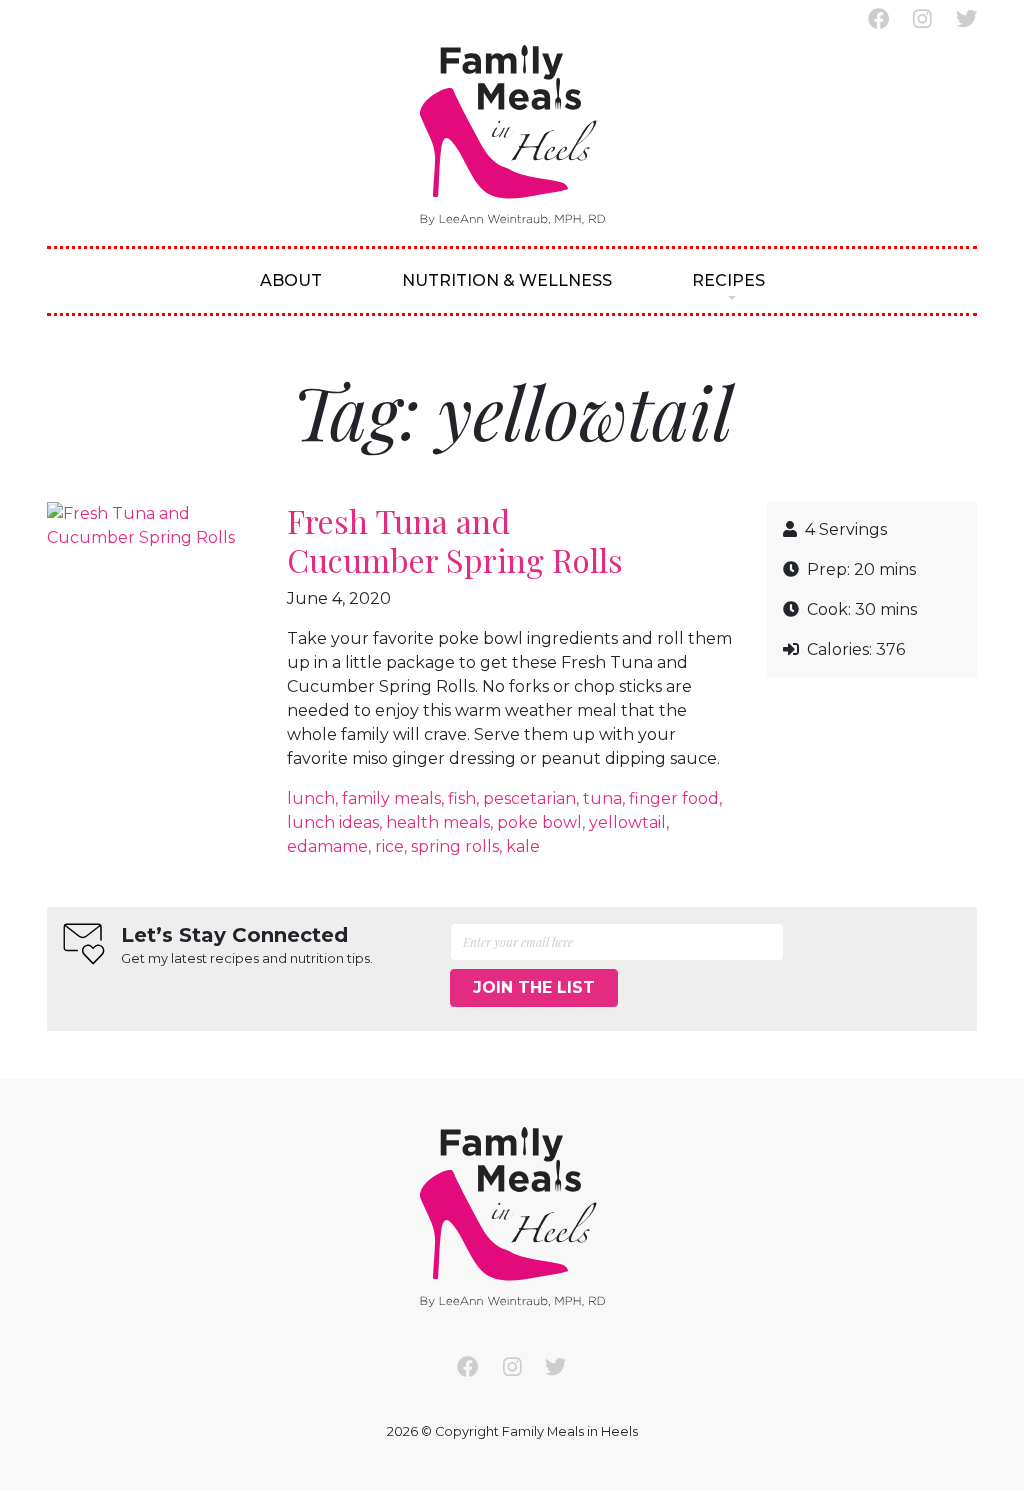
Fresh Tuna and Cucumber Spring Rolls (455, 539)
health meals (438, 822)
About (291, 280)
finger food (674, 798)
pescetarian (529, 798)
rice (389, 846)
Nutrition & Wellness (507, 280)
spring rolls (455, 846)
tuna (602, 798)
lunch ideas (333, 822)
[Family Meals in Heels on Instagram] (922, 19)
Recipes (728, 280)
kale (523, 846)
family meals (391, 798)
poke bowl (539, 822)
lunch (311, 798)
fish (462, 798)
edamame (327, 846)
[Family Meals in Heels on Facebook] (878, 19)
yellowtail (627, 822)
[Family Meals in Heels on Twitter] (966, 19)
